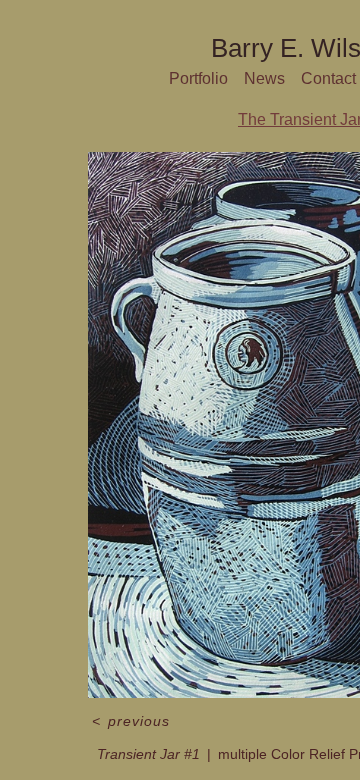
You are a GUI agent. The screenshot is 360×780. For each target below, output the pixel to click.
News (264, 78)
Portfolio (198, 78)
